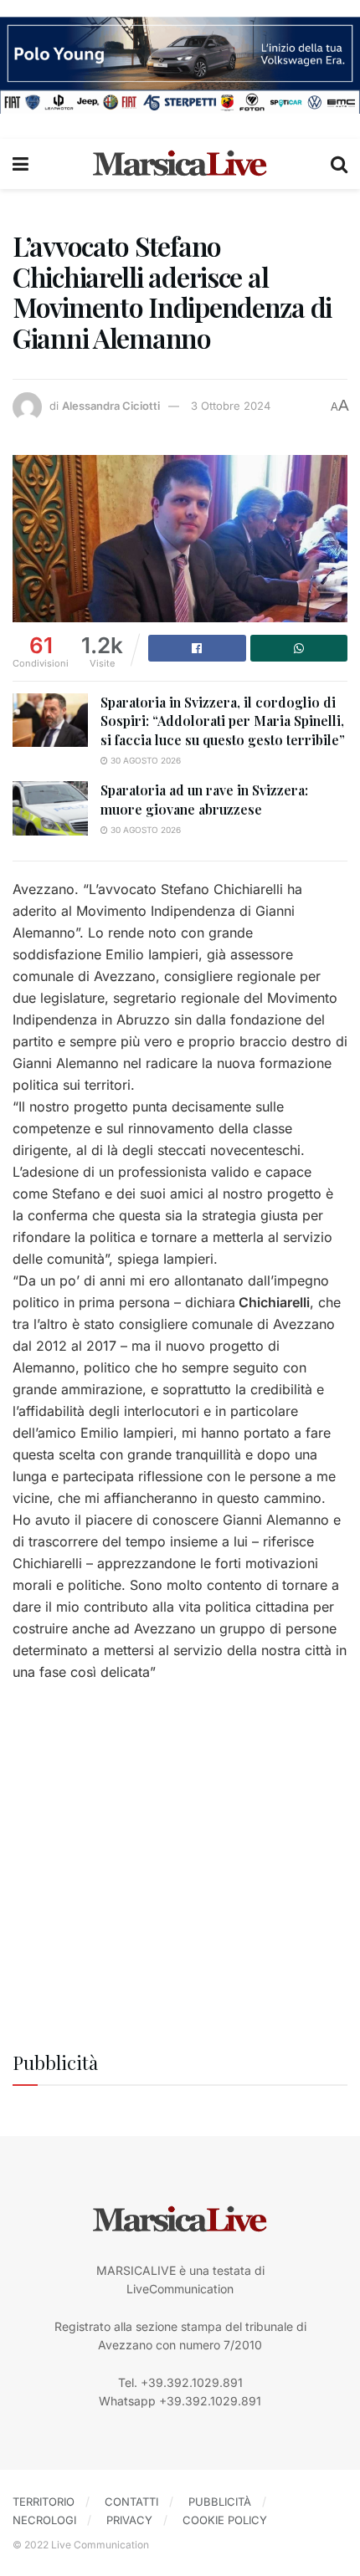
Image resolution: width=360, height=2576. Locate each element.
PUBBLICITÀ (220, 2502)
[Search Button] (339, 164)
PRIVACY (129, 2520)
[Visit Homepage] (180, 164)
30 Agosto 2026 (144, 760)
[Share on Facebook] (197, 648)
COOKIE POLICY (225, 2520)
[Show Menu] (21, 164)
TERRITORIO (44, 2502)
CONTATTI (131, 2502)
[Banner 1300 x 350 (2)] (180, 64)
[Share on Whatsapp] (299, 648)
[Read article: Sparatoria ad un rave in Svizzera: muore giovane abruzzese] (50, 808)
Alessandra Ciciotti (111, 406)
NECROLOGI (44, 2520)
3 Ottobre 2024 (231, 406)
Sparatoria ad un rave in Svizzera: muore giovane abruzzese (204, 799)
